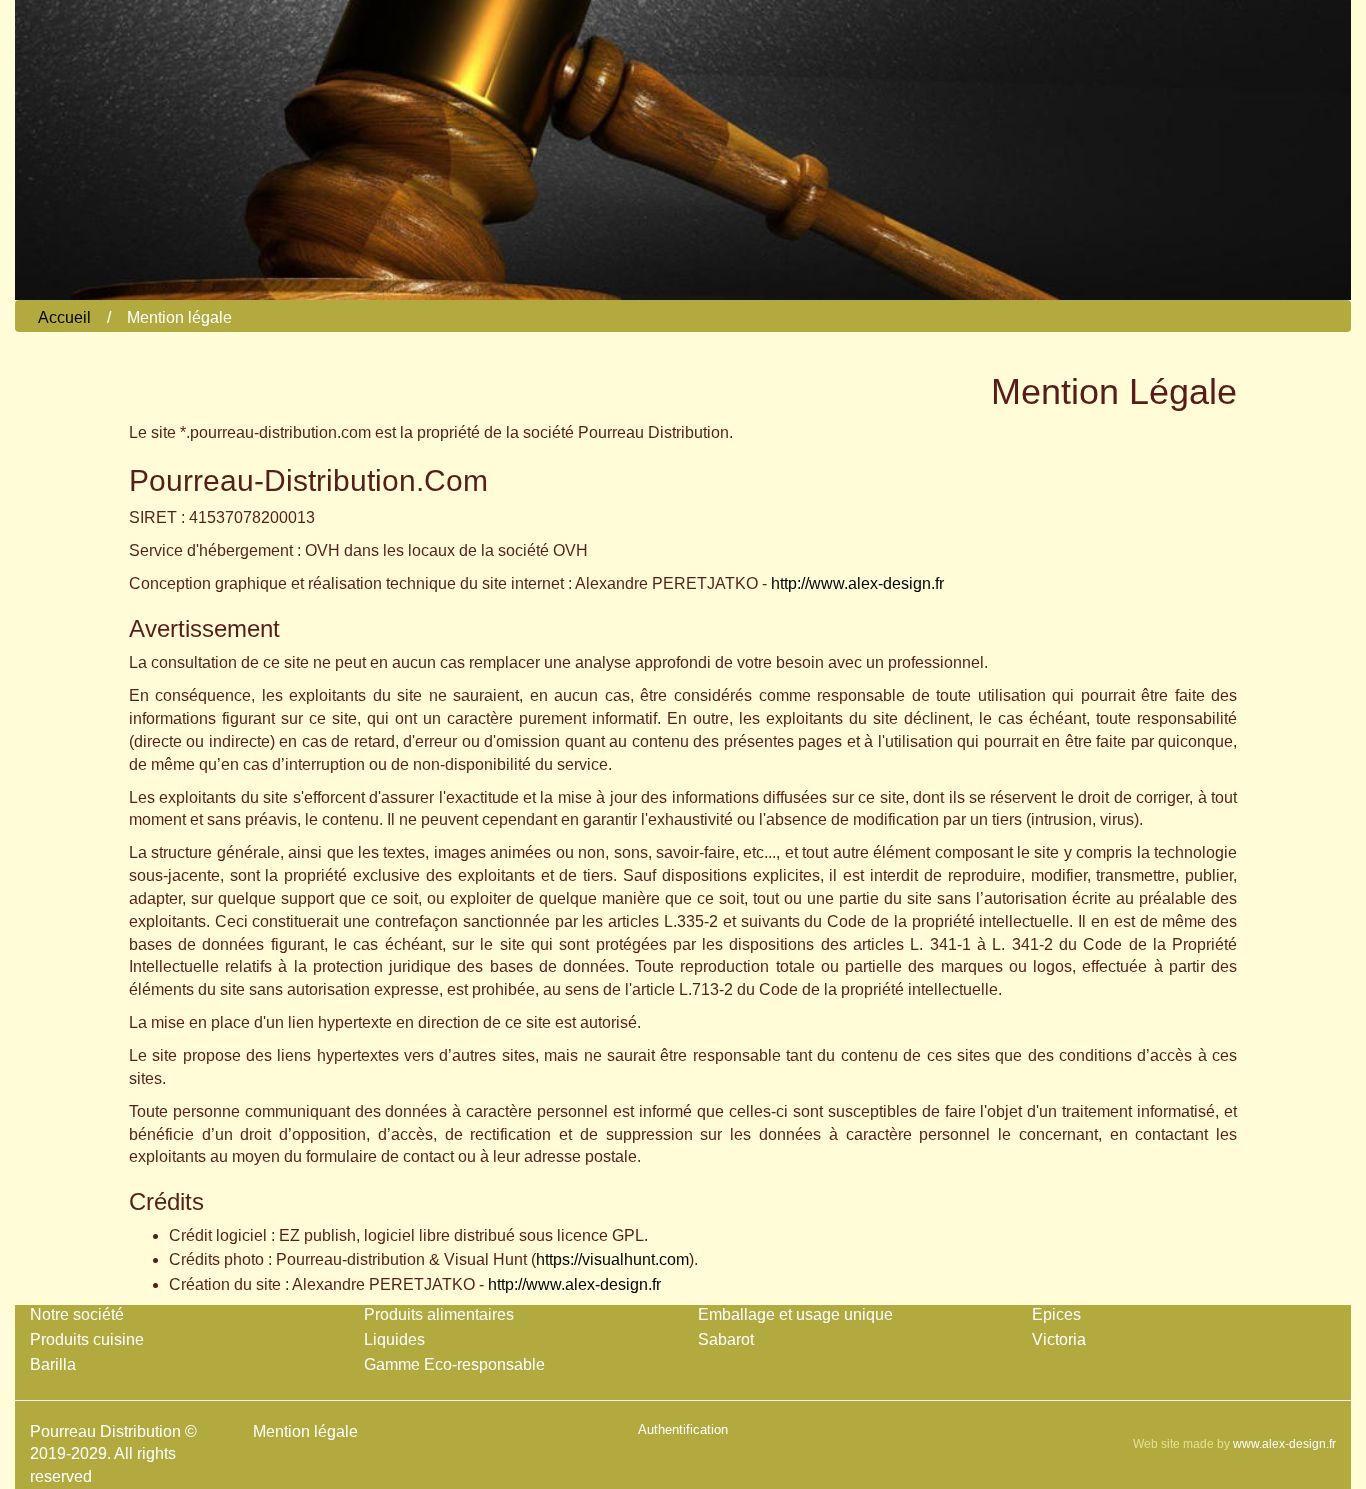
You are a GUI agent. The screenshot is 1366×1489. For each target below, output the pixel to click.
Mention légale (305, 1431)
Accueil (64, 317)
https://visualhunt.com (612, 1259)
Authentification (683, 1429)
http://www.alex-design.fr (857, 583)
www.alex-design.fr (1284, 1444)
